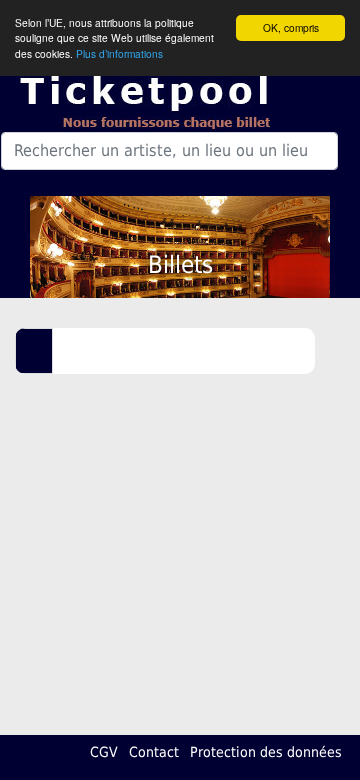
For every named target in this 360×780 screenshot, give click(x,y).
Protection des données (266, 752)
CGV (104, 752)
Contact (154, 752)
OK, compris (291, 27)
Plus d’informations (119, 53)
